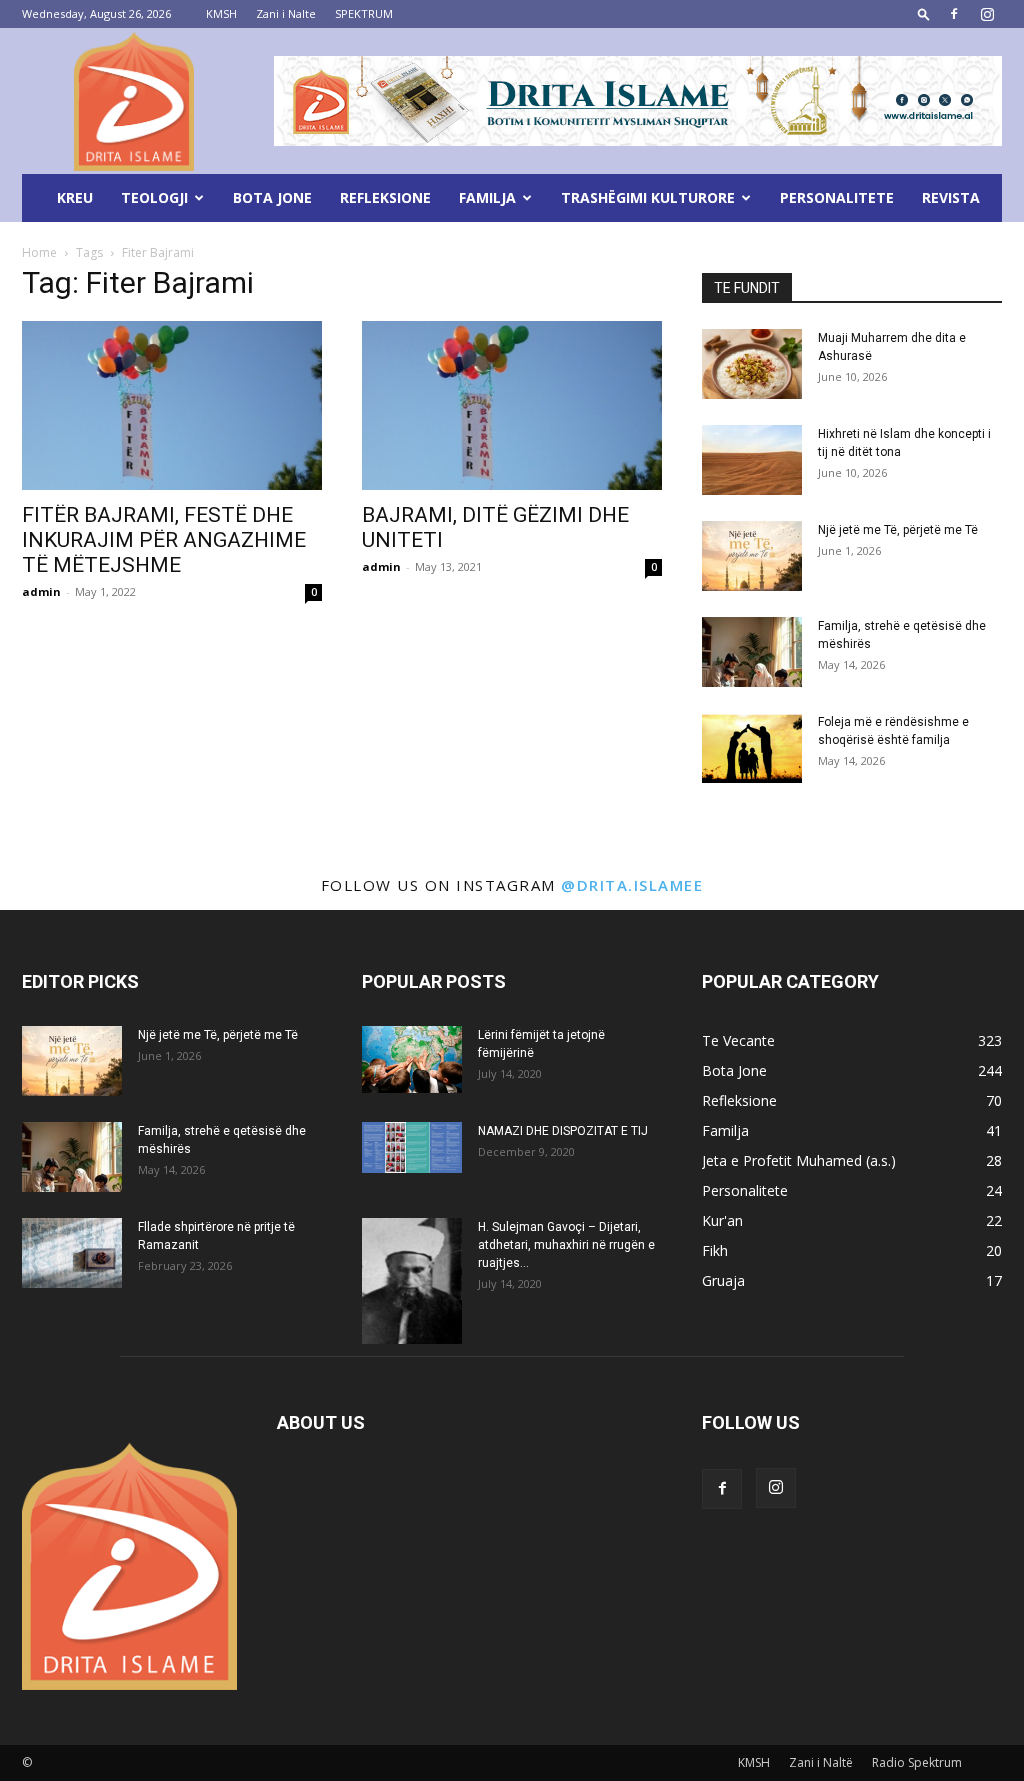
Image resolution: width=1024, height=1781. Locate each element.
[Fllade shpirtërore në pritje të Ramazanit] (72, 1253)
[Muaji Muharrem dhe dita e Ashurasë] (752, 364)
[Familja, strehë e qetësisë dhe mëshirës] (752, 652)
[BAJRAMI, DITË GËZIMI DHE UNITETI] (512, 405)
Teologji (154, 197)
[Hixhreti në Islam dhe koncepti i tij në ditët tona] (752, 460)
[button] (924, 13)
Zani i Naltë (821, 1762)
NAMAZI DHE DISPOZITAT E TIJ (563, 1131)
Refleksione (385, 197)
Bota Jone (272, 197)
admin (41, 591)
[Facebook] (954, 14)
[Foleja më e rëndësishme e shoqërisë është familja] (752, 748)
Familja (487, 197)
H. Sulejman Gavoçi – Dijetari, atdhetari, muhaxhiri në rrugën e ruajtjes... (566, 1245)
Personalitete (837, 197)
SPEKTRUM (364, 13)
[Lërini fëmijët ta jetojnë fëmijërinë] (412, 1059)
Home (39, 252)
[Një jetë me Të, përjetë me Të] (752, 556)
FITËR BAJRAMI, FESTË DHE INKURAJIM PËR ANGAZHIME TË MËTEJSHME (164, 540)
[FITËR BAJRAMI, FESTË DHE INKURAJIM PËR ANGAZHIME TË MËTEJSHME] (172, 405)
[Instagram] (987, 14)
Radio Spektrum (917, 1762)
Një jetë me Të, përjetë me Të (898, 530)
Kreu (75, 197)
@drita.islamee (632, 885)
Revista (951, 197)
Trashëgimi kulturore (648, 197)
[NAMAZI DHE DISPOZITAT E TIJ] (412, 1147)
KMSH (221, 13)
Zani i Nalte (286, 13)
